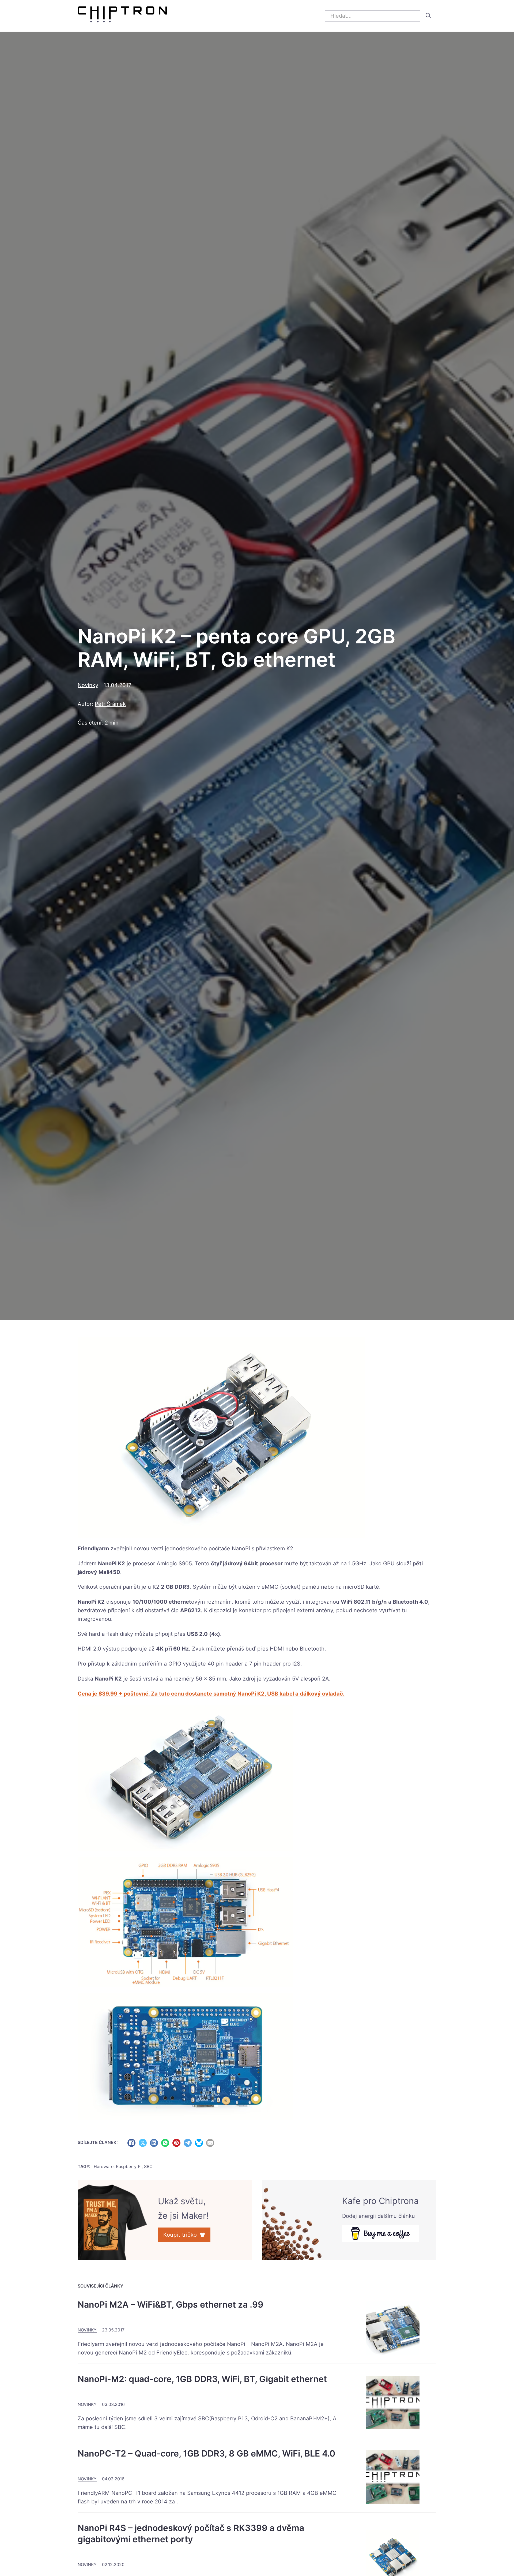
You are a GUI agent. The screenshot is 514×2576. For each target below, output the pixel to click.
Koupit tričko (180, 2235)
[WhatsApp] (165, 2143)
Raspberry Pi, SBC (134, 2166)
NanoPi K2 (112, 1563)
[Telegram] (188, 2143)
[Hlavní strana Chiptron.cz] (122, 16)
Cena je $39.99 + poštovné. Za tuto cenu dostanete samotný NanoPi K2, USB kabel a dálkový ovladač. (211, 1694)
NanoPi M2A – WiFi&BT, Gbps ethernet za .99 (171, 2305)
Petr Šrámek (110, 704)
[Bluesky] (199, 2143)
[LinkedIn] (154, 2143)
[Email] (210, 2143)
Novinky (88, 685)
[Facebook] (131, 2143)
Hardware (104, 2166)
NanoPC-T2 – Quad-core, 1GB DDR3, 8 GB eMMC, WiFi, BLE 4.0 (206, 2453)
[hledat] (428, 16)
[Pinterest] (176, 2143)
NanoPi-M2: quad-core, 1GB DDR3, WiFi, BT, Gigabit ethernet (202, 2379)
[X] (143, 2143)
